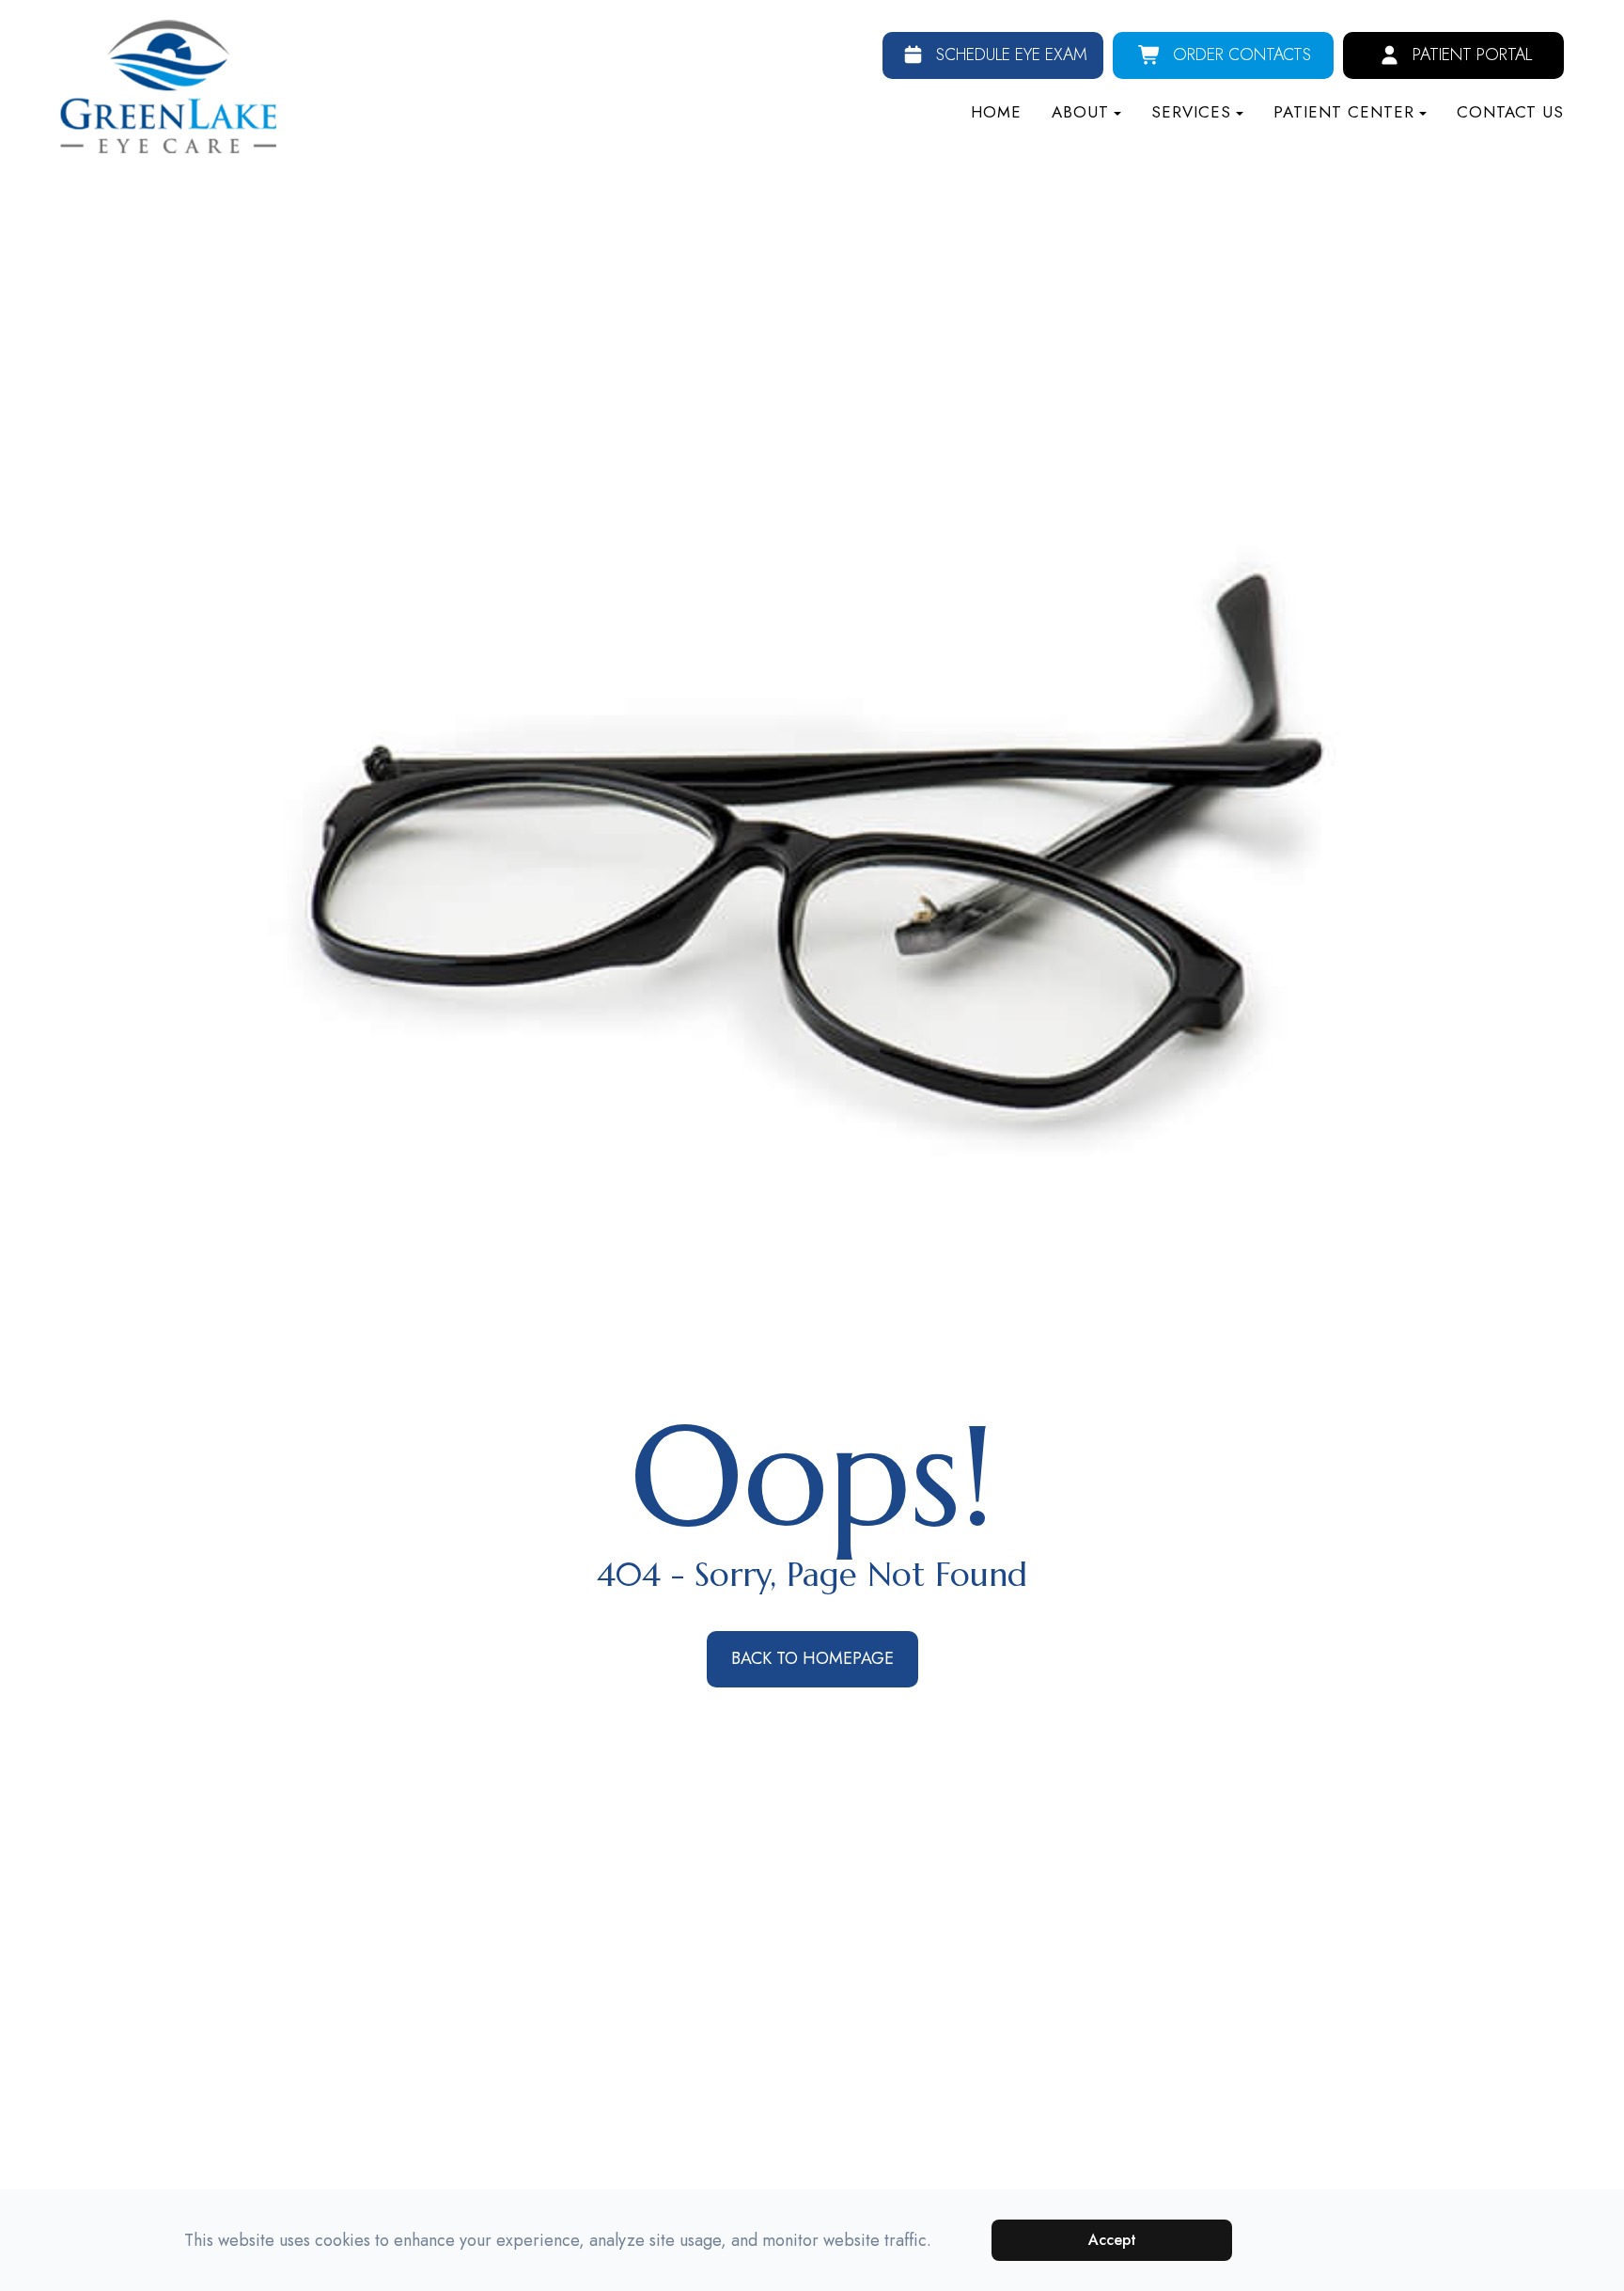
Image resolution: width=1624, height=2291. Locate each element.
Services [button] (1191, 112)
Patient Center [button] (1344, 112)
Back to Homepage (812, 1658)
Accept (1112, 2240)
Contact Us (1510, 112)
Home (996, 112)
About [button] (1080, 112)
